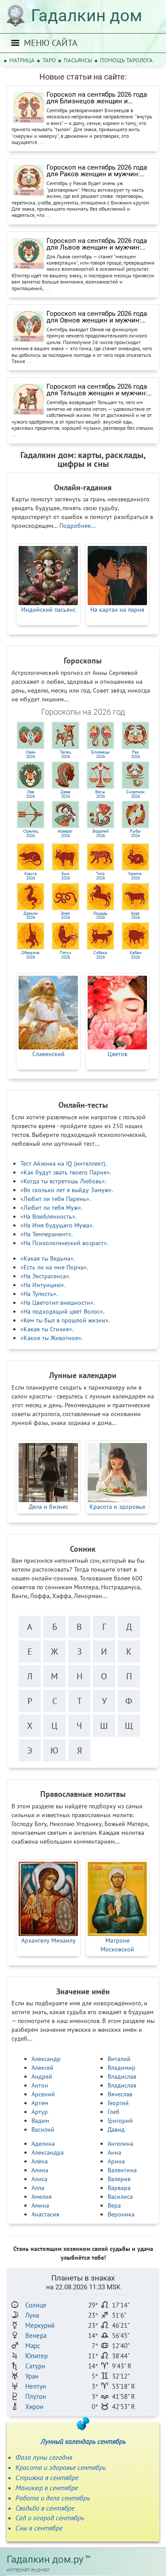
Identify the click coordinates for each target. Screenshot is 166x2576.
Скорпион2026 (135, 794)
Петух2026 (66, 955)
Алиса (39, 2179)
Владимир (122, 2068)
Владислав (122, 2076)
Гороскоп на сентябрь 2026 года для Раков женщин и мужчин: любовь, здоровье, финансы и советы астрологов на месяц (97, 171)
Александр (46, 2059)
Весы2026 (100, 794)
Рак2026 (135, 754)
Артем (40, 2103)
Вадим (40, 2121)
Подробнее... (77, 526)
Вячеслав (120, 2094)
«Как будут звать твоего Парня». (66, 1172)
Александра (48, 2152)
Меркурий (40, 2325)
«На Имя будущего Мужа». (57, 1225)
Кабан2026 (135, 955)
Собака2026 (100, 955)
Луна (32, 2315)
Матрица (22, 60)
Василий (43, 2129)
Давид (116, 2129)
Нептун (36, 2386)
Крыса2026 (31, 876)
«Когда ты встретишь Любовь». (63, 1181)
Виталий (119, 2059)
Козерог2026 (65, 833)
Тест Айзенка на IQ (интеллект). (64, 1163)
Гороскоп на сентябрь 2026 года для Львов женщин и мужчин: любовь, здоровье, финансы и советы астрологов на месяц (97, 244)
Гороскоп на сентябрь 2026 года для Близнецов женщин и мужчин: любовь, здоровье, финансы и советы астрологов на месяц (100, 98)
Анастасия (45, 2214)
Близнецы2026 (100, 754)
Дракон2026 (31, 915)
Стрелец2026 (31, 833)
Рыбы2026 (135, 833)
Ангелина (120, 2144)
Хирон (34, 2407)
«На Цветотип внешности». (58, 1303)
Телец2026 (65, 754)
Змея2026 (65, 915)
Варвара (119, 2188)
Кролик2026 (135, 876)
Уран (32, 2376)
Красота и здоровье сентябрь (61, 2467)
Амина (40, 2205)
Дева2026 (66, 794)
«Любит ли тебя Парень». (56, 1199)
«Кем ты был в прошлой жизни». (65, 1320)
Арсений (43, 2094)
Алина (40, 2170)
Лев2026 (31, 794)
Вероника (121, 2214)
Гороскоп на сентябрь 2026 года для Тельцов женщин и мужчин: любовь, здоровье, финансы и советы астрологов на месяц (97, 390)
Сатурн (35, 2366)
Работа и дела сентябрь (53, 2498)
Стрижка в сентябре (47, 2478)
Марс (33, 2346)
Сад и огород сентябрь (50, 2518)
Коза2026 (135, 915)
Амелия (42, 2197)
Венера (36, 2335)
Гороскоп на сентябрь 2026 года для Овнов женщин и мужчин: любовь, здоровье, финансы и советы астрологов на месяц (97, 317)
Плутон (36, 2396)
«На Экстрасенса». (45, 1276)
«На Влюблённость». (48, 1216)
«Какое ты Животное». (52, 1338)
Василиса (120, 2197)
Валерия (119, 2179)
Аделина (43, 2144)
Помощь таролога (126, 60)
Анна (114, 2152)
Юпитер (37, 2356)
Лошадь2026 (100, 915)
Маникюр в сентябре (47, 2488)
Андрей (42, 2076)
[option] (48, 584)
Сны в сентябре (39, 2528)
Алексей (42, 2068)
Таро (49, 60)
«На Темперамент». (46, 1234)
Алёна (40, 2161)
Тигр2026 (100, 876)
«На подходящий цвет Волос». (62, 1311)
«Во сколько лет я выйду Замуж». (67, 1190)
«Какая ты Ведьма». (48, 1258)
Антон (40, 2085)
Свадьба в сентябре (45, 2508)
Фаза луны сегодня (44, 2457)
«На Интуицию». (43, 1285)
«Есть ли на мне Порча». (54, 1267)
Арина (116, 2161)
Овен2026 (31, 754)
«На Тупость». (39, 1294)
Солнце (36, 2305)
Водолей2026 (100, 833)
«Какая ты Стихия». (47, 1329)
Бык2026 (66, 876)
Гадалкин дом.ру (45, 2559)
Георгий (118, 2103)
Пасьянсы (78, 60)
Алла (38, 2188)
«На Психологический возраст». (64, 1243)
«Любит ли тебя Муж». (51, 1208)
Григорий (120, 2121)
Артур (40, 2112)
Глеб (114, 2112)
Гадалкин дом (87, 15)
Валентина (122, 2170)
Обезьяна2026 (30, 955)
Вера (114, 2205)
